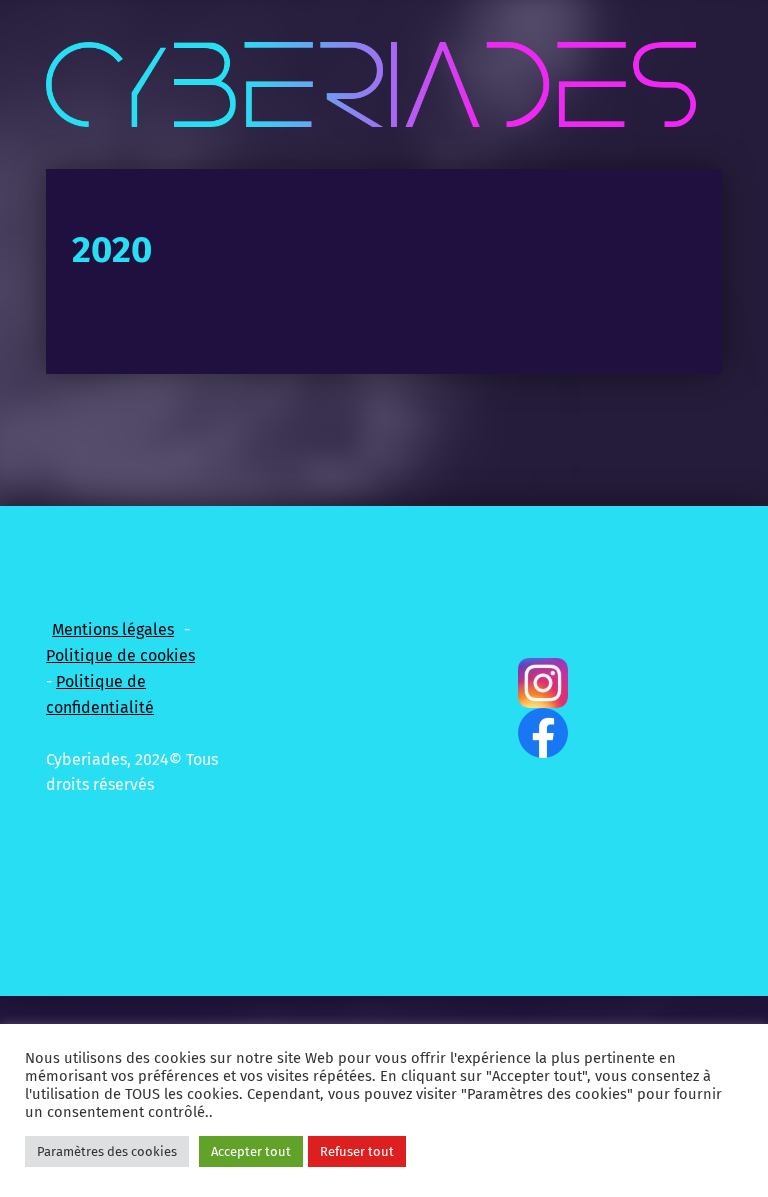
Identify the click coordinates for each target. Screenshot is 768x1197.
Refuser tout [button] (357, 1151)
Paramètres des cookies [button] (107, 1151)
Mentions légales (113, 629)
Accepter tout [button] (251, 1151)
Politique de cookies (120, 655)
